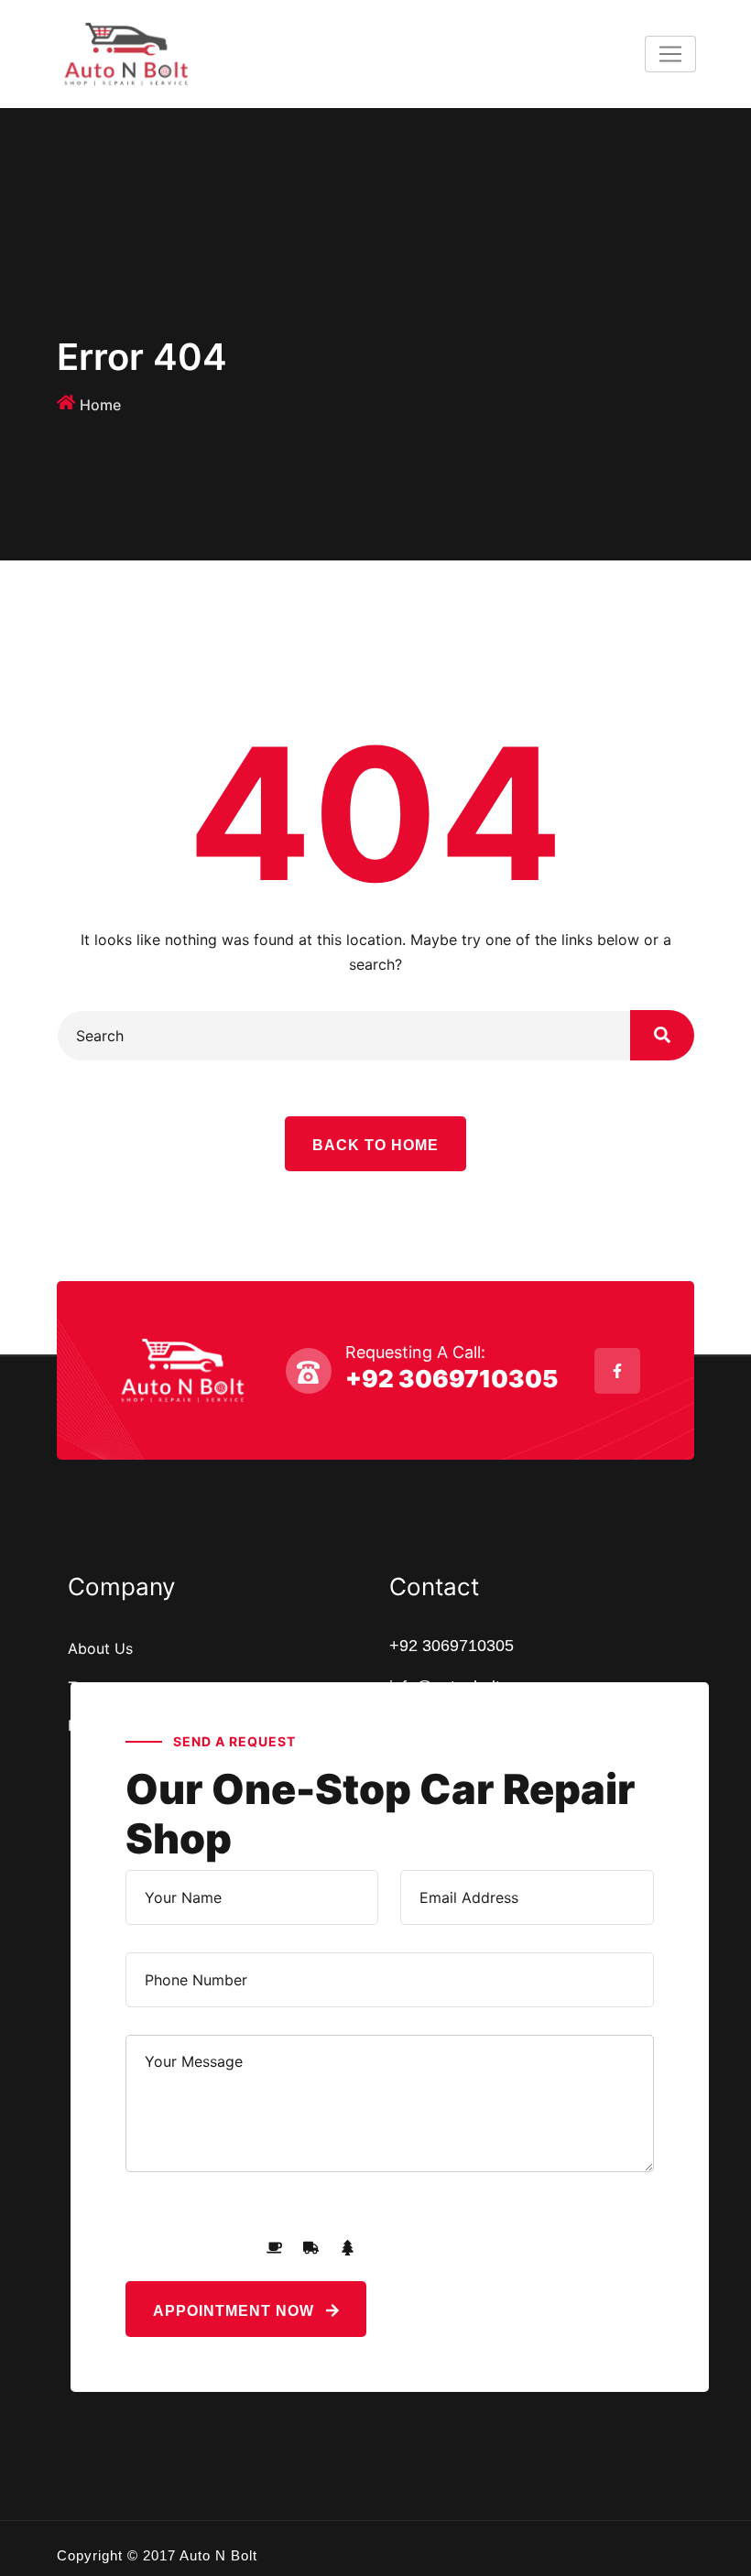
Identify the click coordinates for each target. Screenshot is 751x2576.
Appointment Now (236, 2311)
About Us (100, 1648)
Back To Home (375, 1145)
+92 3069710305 (452, 1379)
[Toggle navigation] (670, 54)
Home (100, 405)
